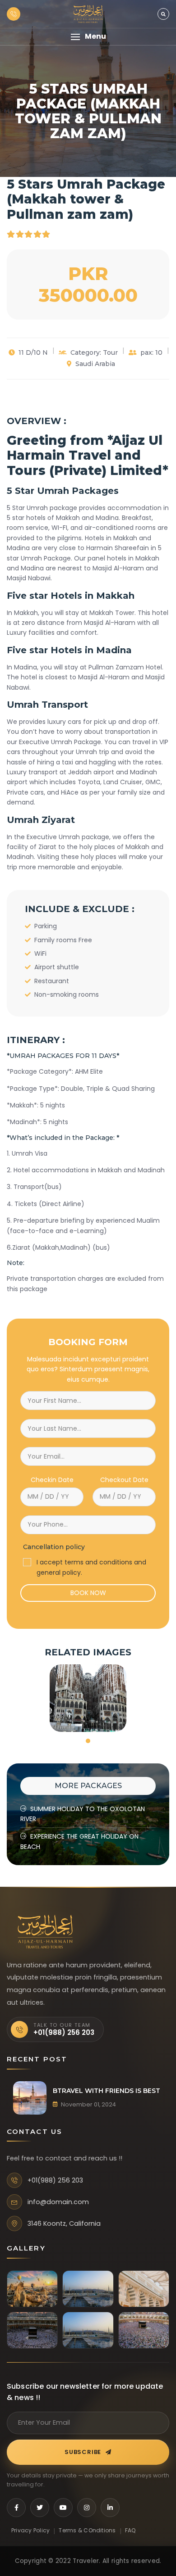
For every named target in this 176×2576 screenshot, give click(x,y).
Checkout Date (124, 1480)
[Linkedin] (110, 2508)
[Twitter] (40, 2508)
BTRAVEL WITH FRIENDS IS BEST (107, 2091)
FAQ (130, 2530)
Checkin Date (52, 1480)
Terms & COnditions (87, 2530)
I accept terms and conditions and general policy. (91, 1567)
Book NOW (88, 1593)
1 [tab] (88, 1741)
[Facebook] (16, 2508)
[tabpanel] (88, 1698)
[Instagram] (87, 2508)
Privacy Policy (30, 2530)
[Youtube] (63, 2508)
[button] (88, 37)
